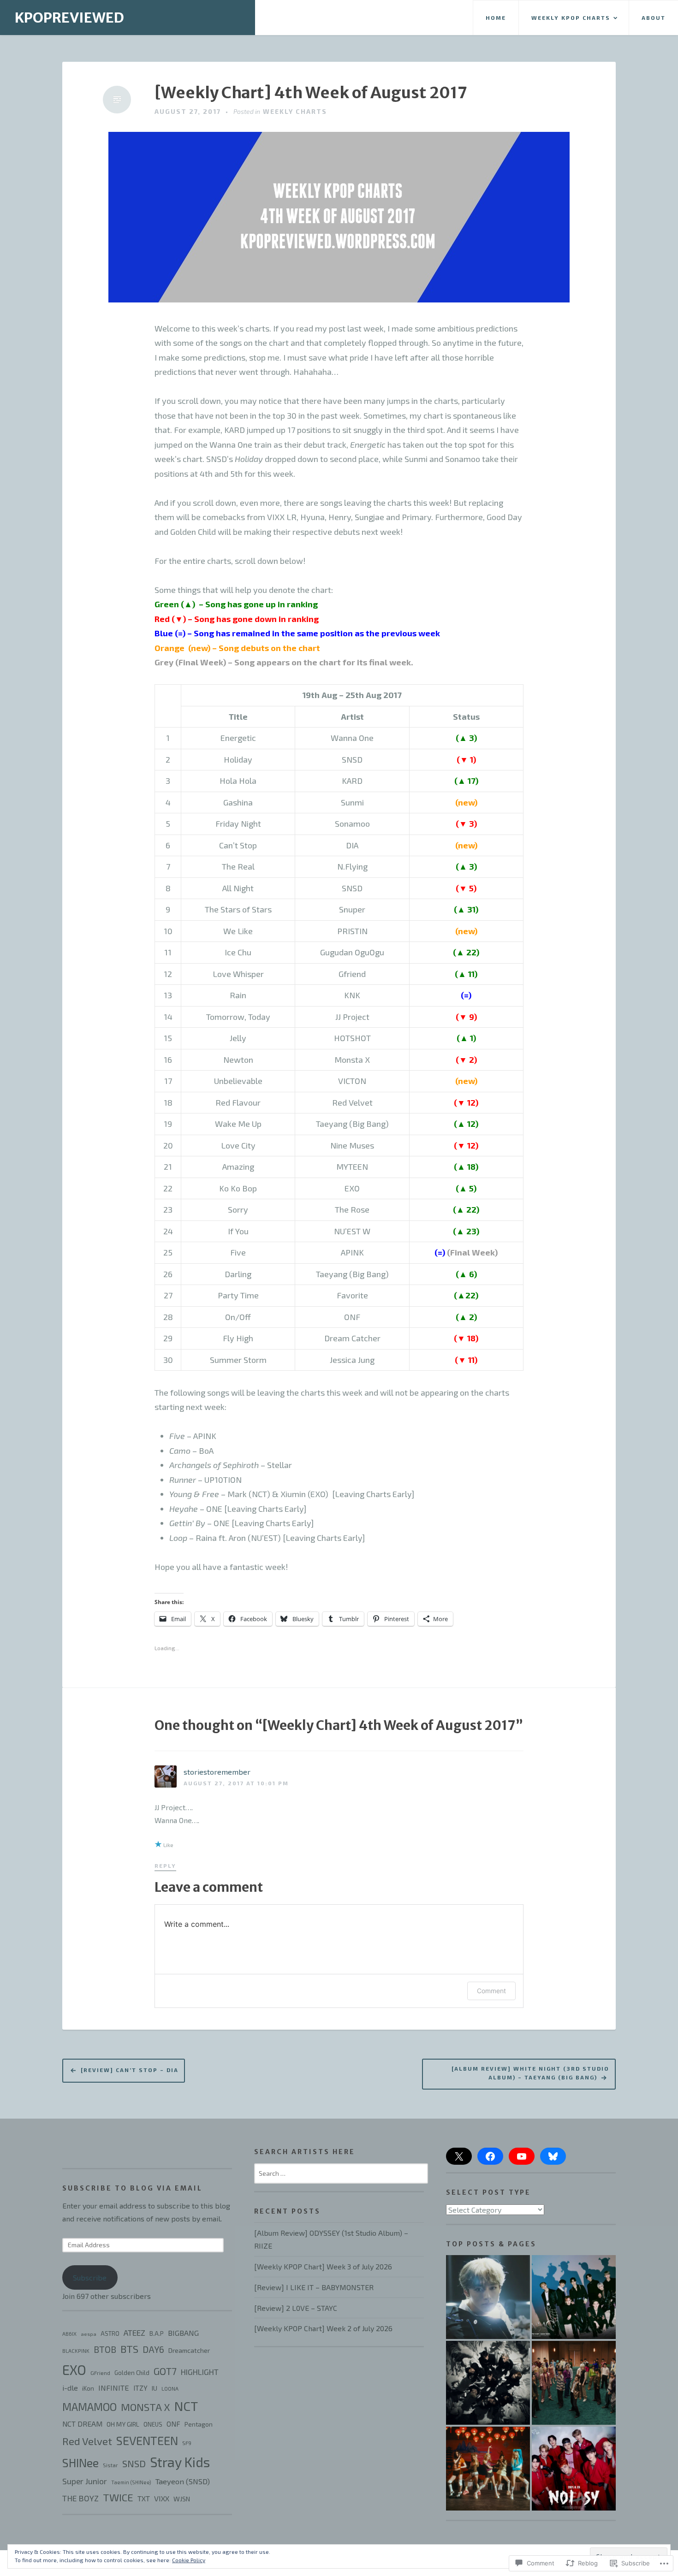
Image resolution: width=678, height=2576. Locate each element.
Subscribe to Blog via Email (132, 2188)
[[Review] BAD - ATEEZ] (574, 2383)
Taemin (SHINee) (131, 2482)
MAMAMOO (89, 2407)
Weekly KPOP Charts (571, 18)
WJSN (182, 2499)
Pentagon (199, 2424)
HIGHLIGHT (200, 2372)
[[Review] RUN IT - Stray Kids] (488, 2383)
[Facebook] (490, 2156)
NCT (186, 2406)
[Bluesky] (553, 2156)
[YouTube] (522, 2156)
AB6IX (69, 2334)
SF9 (187, 2443)
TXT (144, 2498)
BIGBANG (183, 2333)
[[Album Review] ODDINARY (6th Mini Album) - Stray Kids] (574, 2297)
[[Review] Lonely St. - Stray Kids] (488, 2297)
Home (496, 18)
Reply (165, 1865)
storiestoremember (217, 1772)
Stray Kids (180, 2462)
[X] (459, 2156)
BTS (129, 2349)
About (654, 18)
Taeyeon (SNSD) (183, 2481)
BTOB (105, 2349)
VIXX (162, 2498)
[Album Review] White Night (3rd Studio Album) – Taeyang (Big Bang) (530, 2073)
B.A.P (157, 2333)
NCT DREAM (82, 2424)
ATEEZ (134, 2333)
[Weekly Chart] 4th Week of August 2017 (311, 93)
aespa (89, 2334)
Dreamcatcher (189, 2350)
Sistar (110, 2465)
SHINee (80, 2463)
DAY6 (153, 2349)
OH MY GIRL (123, 2424)
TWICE (118, 2497)
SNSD (134, 2463)
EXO (74, 2370)
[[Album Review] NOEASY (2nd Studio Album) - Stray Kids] (574, 2469)
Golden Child (132, 2373)
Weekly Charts (295, 111)
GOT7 (165, 2371)
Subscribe (90, 2277)
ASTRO (110, 2333)
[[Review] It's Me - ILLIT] (488, 2469)
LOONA (170, 2389)
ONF (173, 2424)
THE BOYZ (80, 2498)
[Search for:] (341, 2173)
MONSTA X (146, 2407)
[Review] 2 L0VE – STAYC (296, 2308)
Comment (491, 1991)
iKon (88, 2388)
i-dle (70, 2388)
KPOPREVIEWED (69, 18)
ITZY (140, 2388)
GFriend (100, 2373)
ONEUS (153, 2424)
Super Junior (85, 2481)
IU (155, 2388)
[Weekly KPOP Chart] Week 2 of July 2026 (323, 2328)
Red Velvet (87, 2441)
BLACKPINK (76, 2351)
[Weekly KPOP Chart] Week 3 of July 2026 (323, 2266)
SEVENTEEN (147, 2440)
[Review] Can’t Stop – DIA (130, 2070)
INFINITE (114, 2388)
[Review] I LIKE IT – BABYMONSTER (314, 2287)
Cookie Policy (189, 2560)
